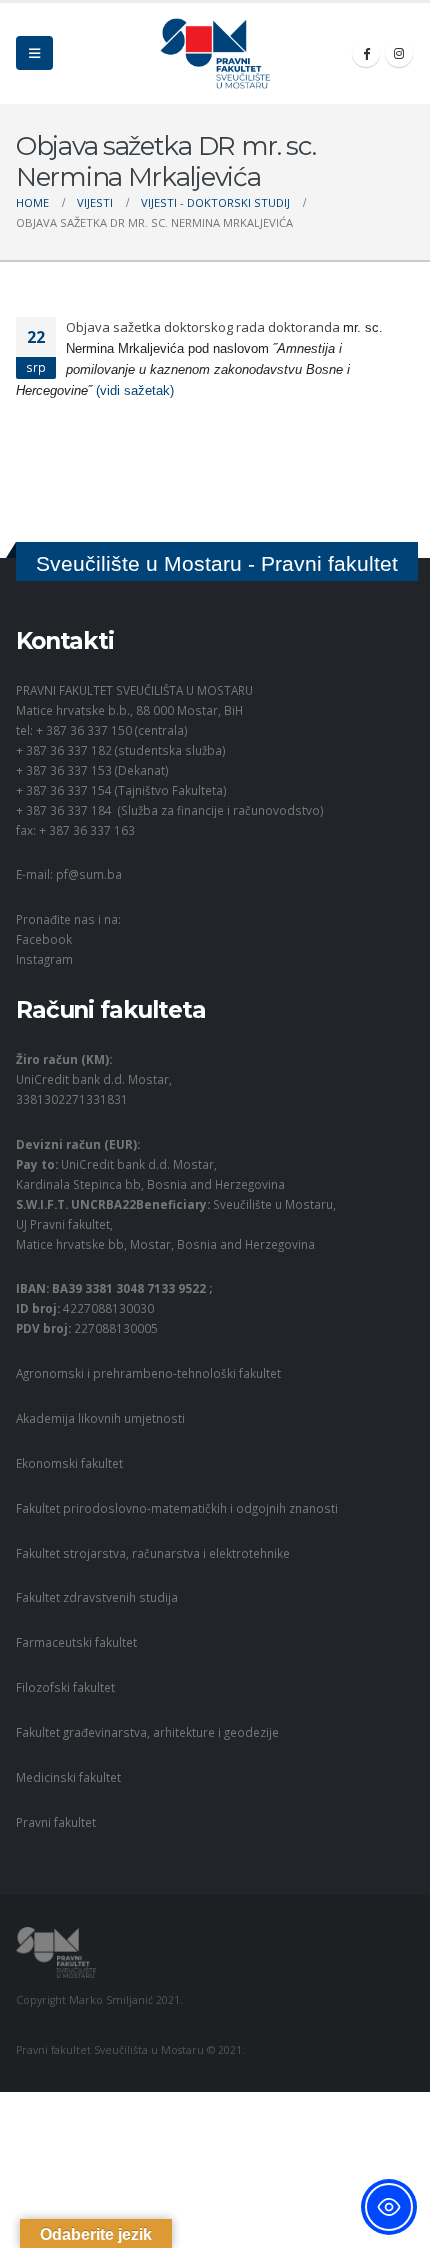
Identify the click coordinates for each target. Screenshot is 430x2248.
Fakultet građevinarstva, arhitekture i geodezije (147, 1732)
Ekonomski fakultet (69, 1463)
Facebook (44, 939)
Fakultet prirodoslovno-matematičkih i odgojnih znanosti (177, 1508)
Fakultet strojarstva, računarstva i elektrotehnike (153, 1553)
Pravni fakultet (56, 1822)
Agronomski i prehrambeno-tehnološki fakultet (148, 1373)
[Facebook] (366, 53)
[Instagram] (399, 53)
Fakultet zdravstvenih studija (97, 1597)
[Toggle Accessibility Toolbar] (389, 2207)
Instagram (44, 959)
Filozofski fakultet (65, 1687)
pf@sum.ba (89, 874)
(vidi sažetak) (135, 390)
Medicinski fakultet (68, 1777)
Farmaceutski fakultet (76, 1642)
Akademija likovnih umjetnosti (100, 1418)
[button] (34, 53)
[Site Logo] (215, 53)
